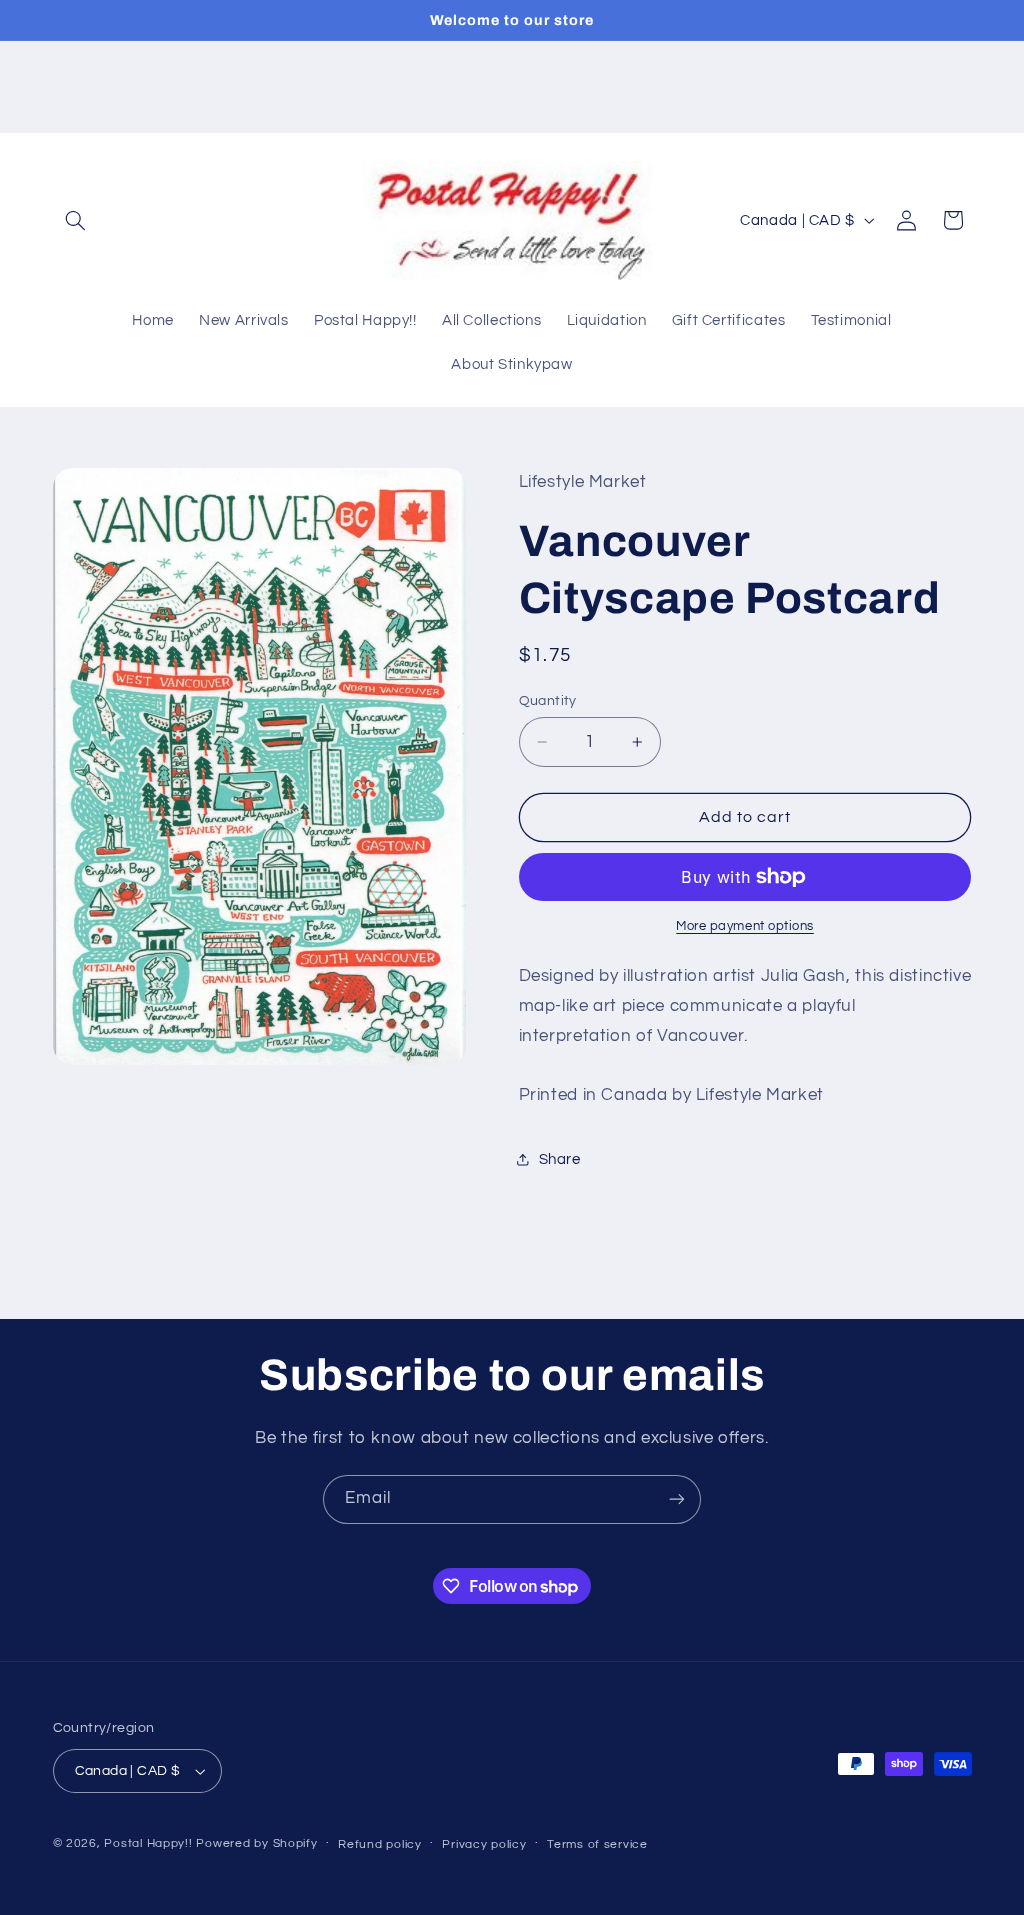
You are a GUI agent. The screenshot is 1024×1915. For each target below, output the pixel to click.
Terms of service (597, 1844)
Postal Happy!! (148, 1843)
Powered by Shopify (256, 1843)
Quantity (548, 701)
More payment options (745, 926)
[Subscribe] (677, 1499)
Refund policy (380, 1844)
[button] (76, 220)
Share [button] (560, 1159)
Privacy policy (484, 1844)
